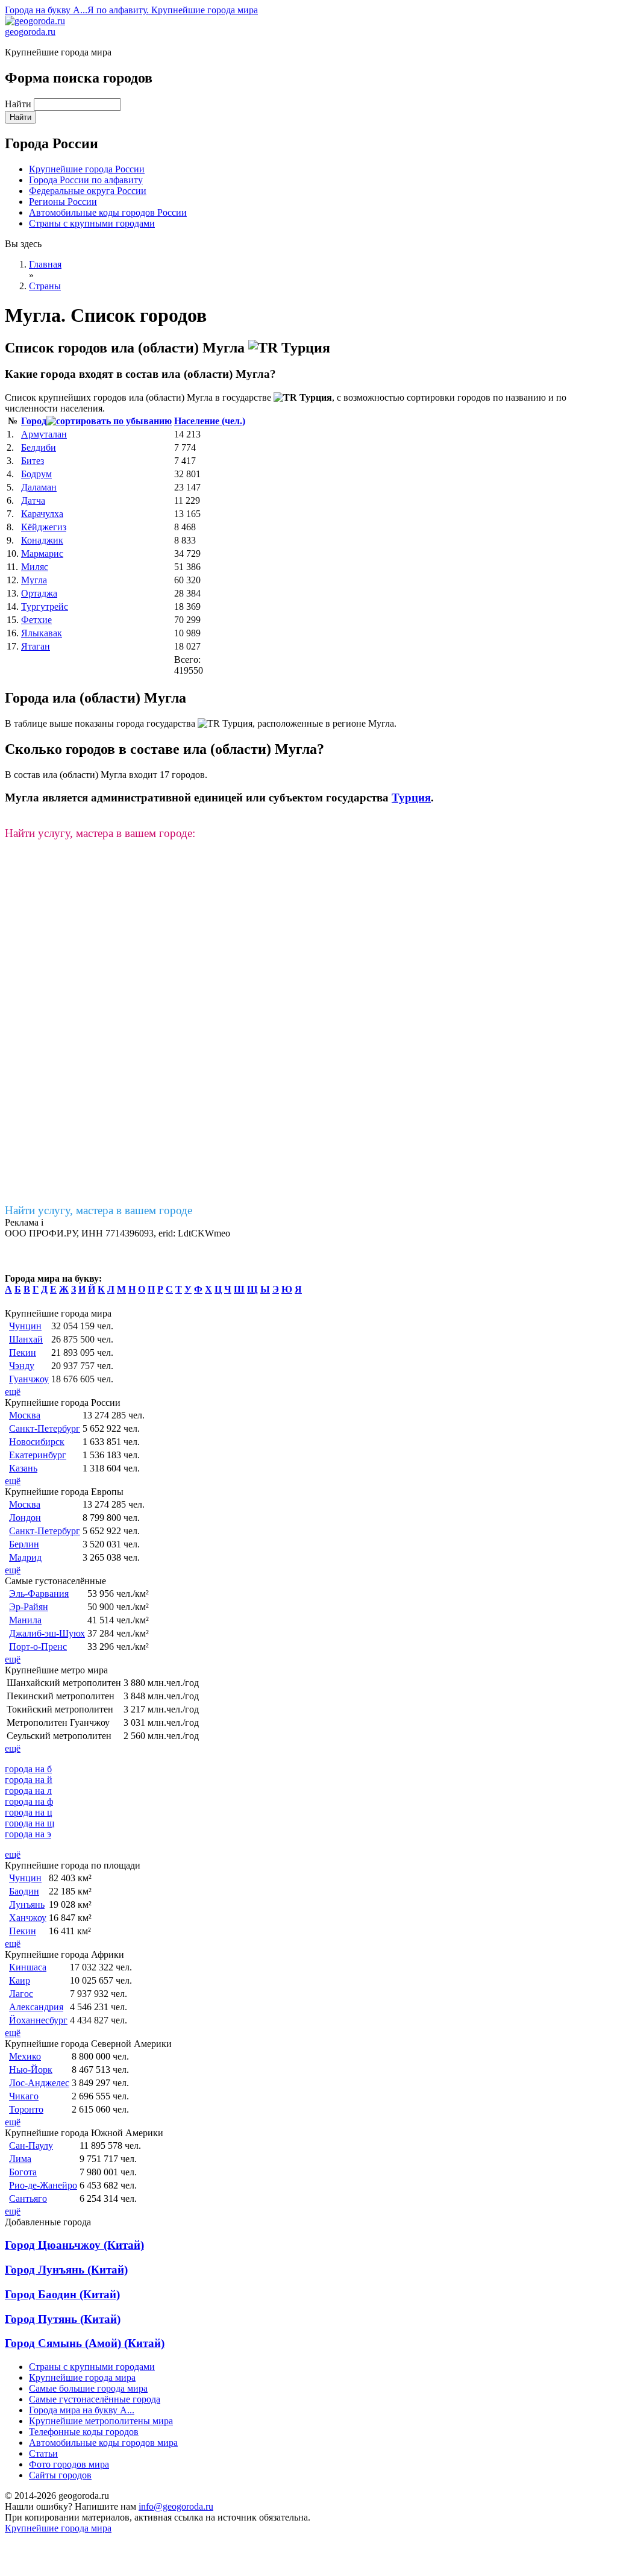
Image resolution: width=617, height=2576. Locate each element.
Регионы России (63, 202)
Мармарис (42, 553)
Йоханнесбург (38, 2020)
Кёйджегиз (44, 527)
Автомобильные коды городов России (108, 212)
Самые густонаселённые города (95, 2399)
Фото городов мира (69, 2464)
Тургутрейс (45, 606)
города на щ (30, 1823)
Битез (33, 461)
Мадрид (25, 1557)
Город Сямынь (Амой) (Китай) (85, 2343)
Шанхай (26, 1339)
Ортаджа (39, 593)
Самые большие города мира (88, 2388)
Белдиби (39, 447)
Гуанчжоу (29, 1379)
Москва (25, 1415)
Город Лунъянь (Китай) (66, 2270)
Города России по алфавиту (86, 180)
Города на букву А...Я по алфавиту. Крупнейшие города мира (131, 10)
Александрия (36, 2007)
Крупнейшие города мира (82, 2377)
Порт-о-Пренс (38, 1647)
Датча (33, 500)
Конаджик (42, 540)
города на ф (29, 1801)
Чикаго (24, 2096)
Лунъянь (27, 1904)
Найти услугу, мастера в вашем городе (99, 1210)
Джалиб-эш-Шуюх (47, 1633)
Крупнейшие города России (87, 169)
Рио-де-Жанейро (43, 2185)
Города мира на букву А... (82, 2410)
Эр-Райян (29, 1607)
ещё (13, 1392)
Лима (20, 2159)
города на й (29, 1780)
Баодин (24, 1891)
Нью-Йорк (31, 2070)
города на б (28, 1769)
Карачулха (42, 514)
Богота (23, 2172)
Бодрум (36, 474)
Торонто (26, 2109)
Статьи (43, 2453)
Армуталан (44, 434)
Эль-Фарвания (39, 1594)
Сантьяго (28, 2198)
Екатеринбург (38, 1455)
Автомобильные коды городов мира (103, 2443)
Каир (20, 1980)
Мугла (34, 580)
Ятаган (36, 646)
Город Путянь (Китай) (63, 2319)
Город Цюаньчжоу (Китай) (74, 2245)
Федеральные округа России (88, 191)
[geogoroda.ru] (35, 21)
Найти (19, 104)
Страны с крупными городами (92, 223)
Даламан (39, 487)
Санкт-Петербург (45, 1428)
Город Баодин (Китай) (62, 2294)
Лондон (25, 1518)
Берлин (24, 1544)
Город (34, 421)
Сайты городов (60, 2475)
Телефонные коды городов (84, 2432)
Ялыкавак (42, 633)
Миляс (35, 567)
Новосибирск (37, 1442)
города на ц (29, 1812)
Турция (411, 798)
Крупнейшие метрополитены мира (101, 2421)
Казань (23, 1468)
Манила (25, 1620)
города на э (28, 1834)
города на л (28, 1791)
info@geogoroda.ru (176, 2506)
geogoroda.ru (30, 32)
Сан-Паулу (31, 2145)
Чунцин (25, 1326)
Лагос (21, 1994)
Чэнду (22, 1366)
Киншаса (28, 1967)
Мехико (25, 2056)
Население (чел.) (210, 421)
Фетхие (36, 620)
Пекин (23, 1352)
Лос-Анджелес (39, 2083)
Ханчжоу (28, 1918)
